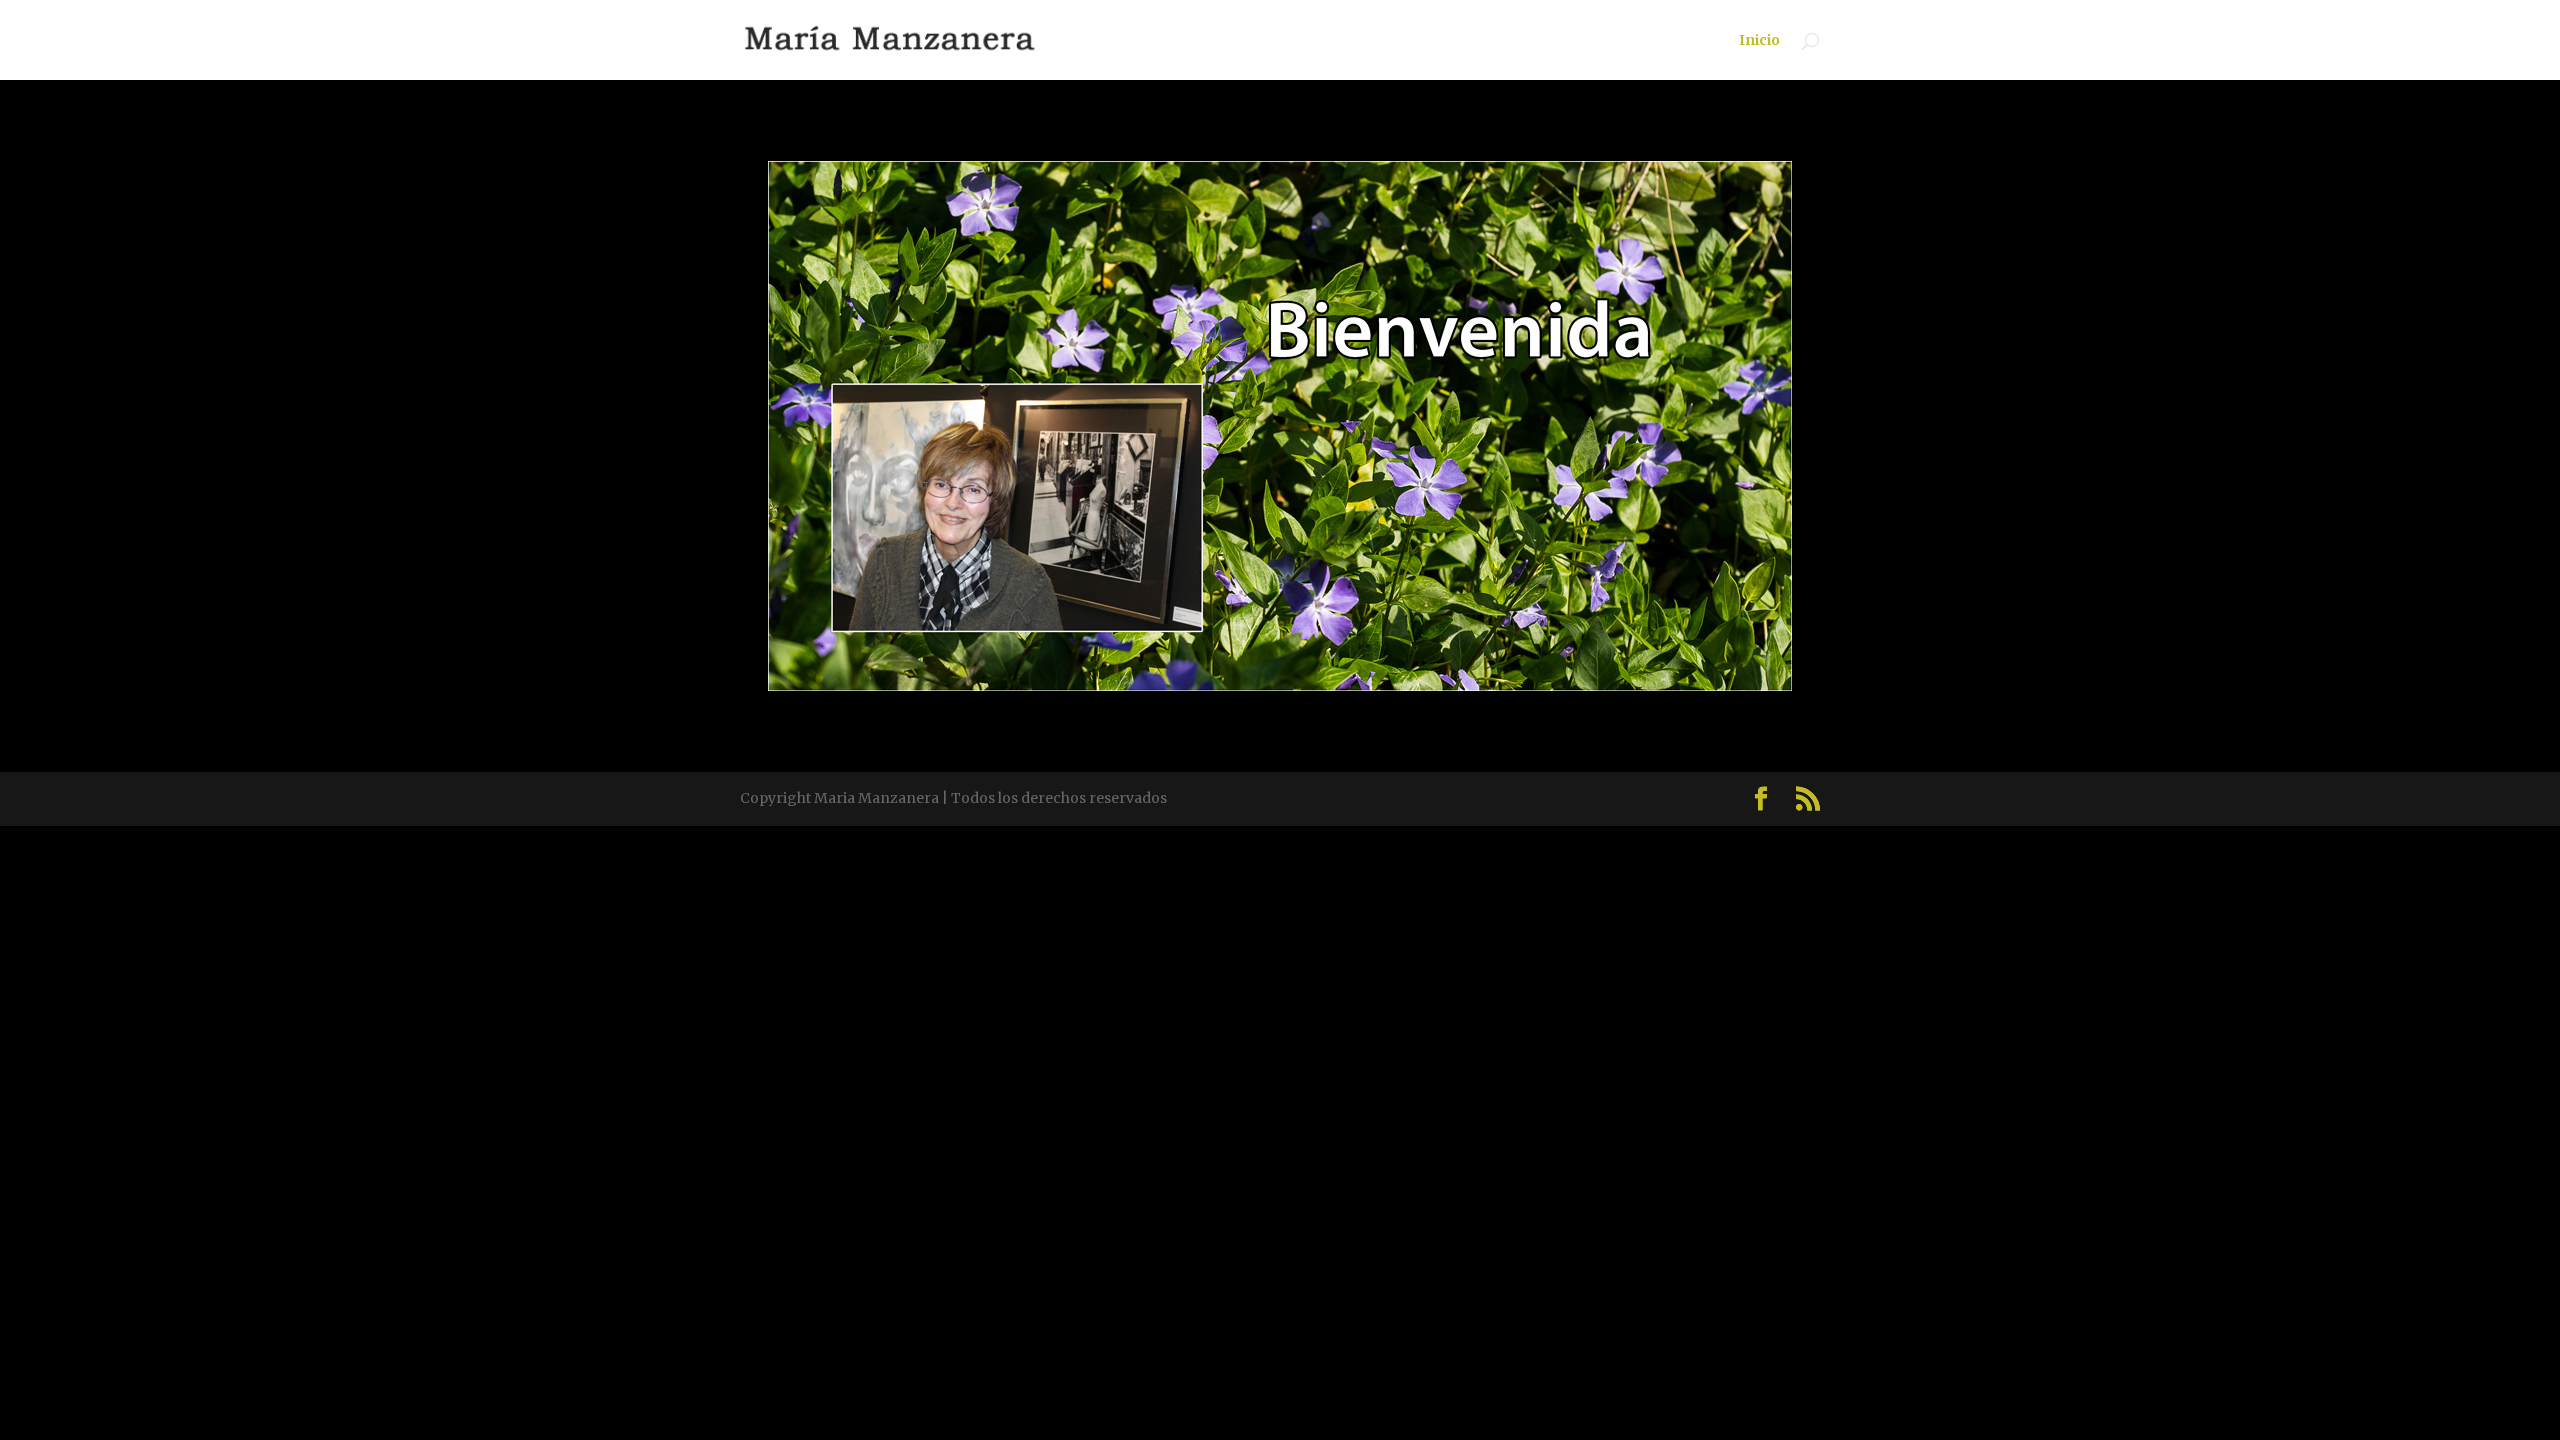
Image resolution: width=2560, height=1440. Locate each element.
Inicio (1759, 41)
